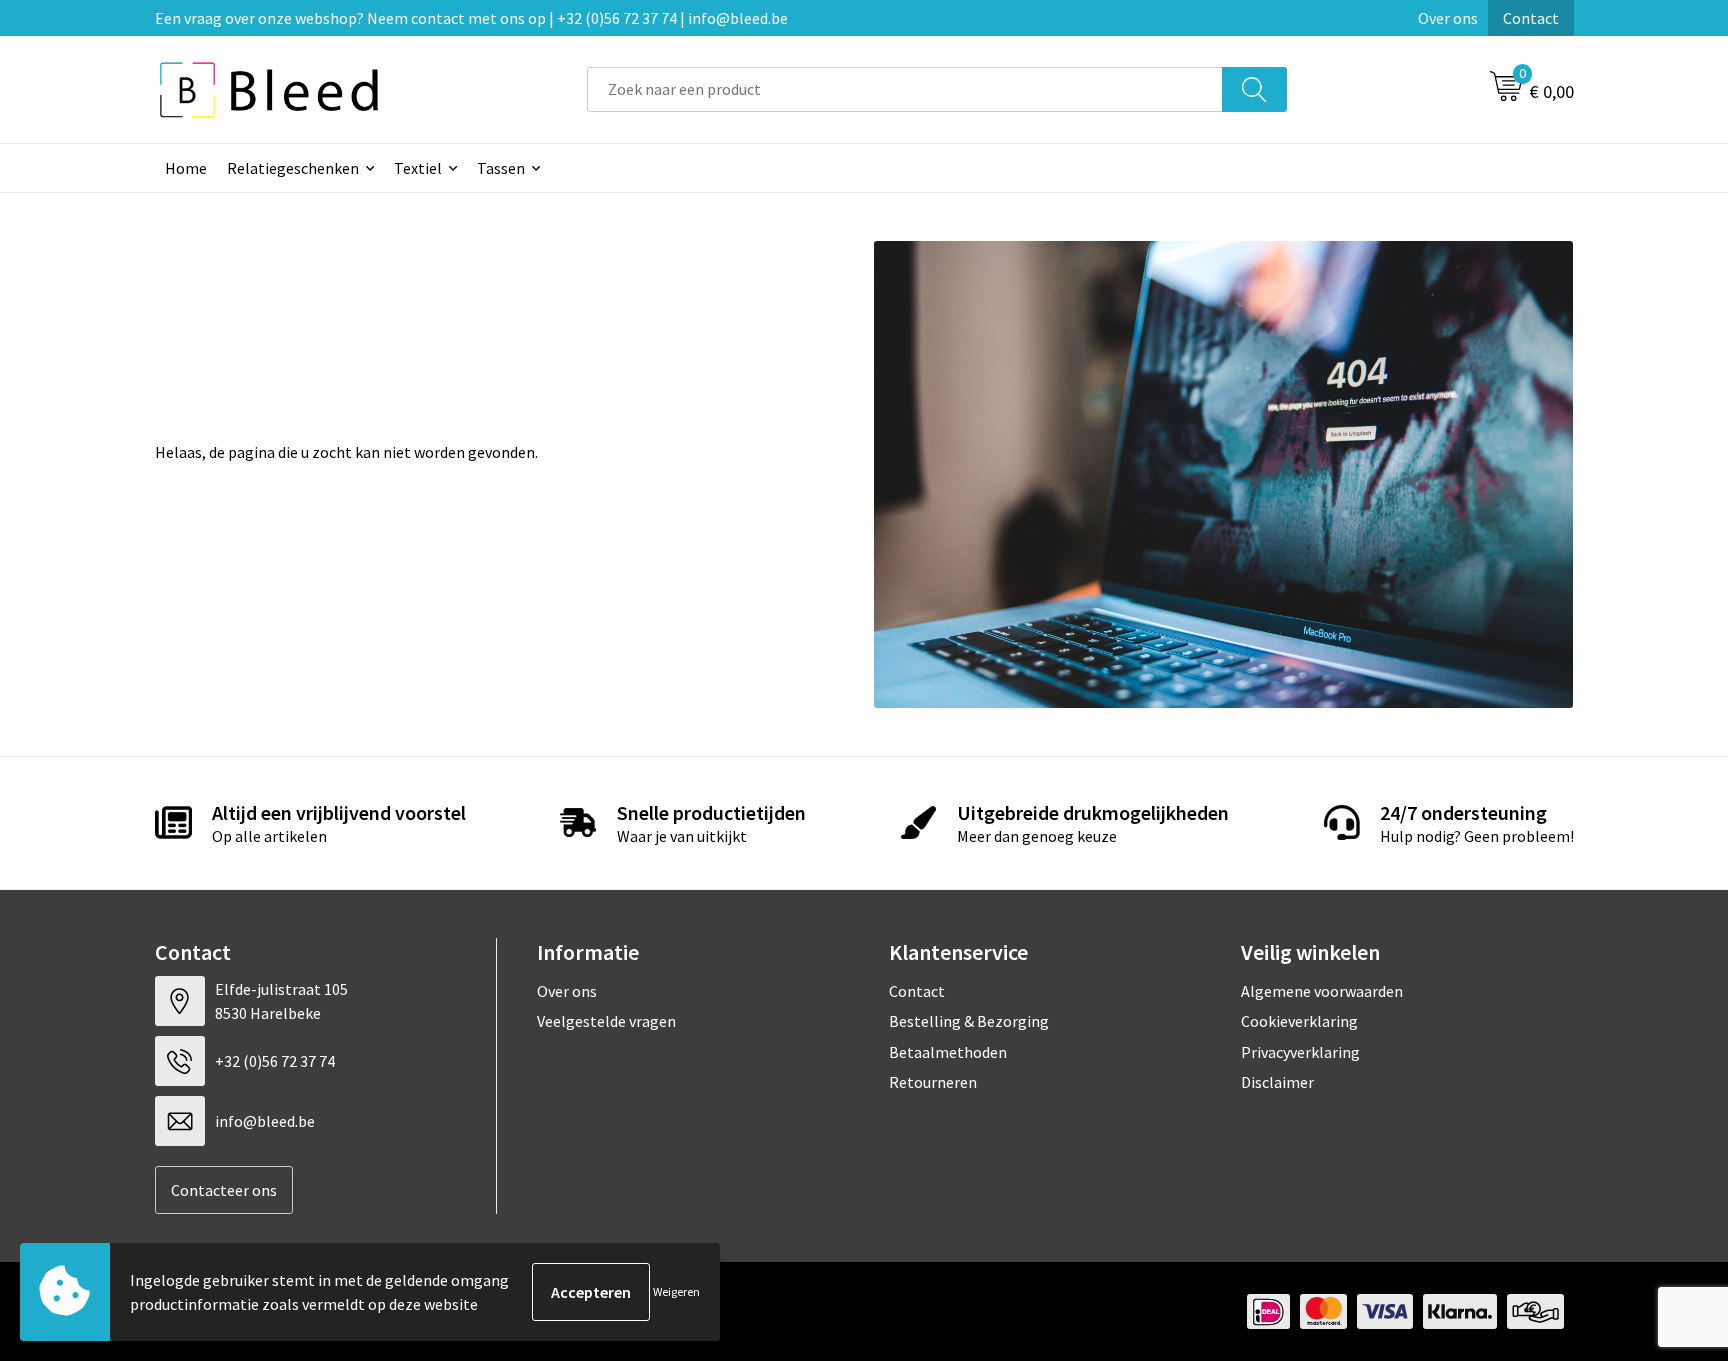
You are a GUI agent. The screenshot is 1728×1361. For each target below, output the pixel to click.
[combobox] (905, 89)
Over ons (1448, 18)
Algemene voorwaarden (1322, 991)
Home (186, 168)
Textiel (418, 168)
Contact (1531, 18)
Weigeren (676, 1291)
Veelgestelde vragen (606, 1021)
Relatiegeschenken (293, 168)
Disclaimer (1277, 1082)
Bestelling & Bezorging (969, 1021)
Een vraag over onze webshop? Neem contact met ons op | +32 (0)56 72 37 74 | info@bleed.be (471, 18)
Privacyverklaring (1300, 1052)
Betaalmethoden (948, 1052)
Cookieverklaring (1299, 1021)
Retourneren (933, 1082)
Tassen (501, 168)
